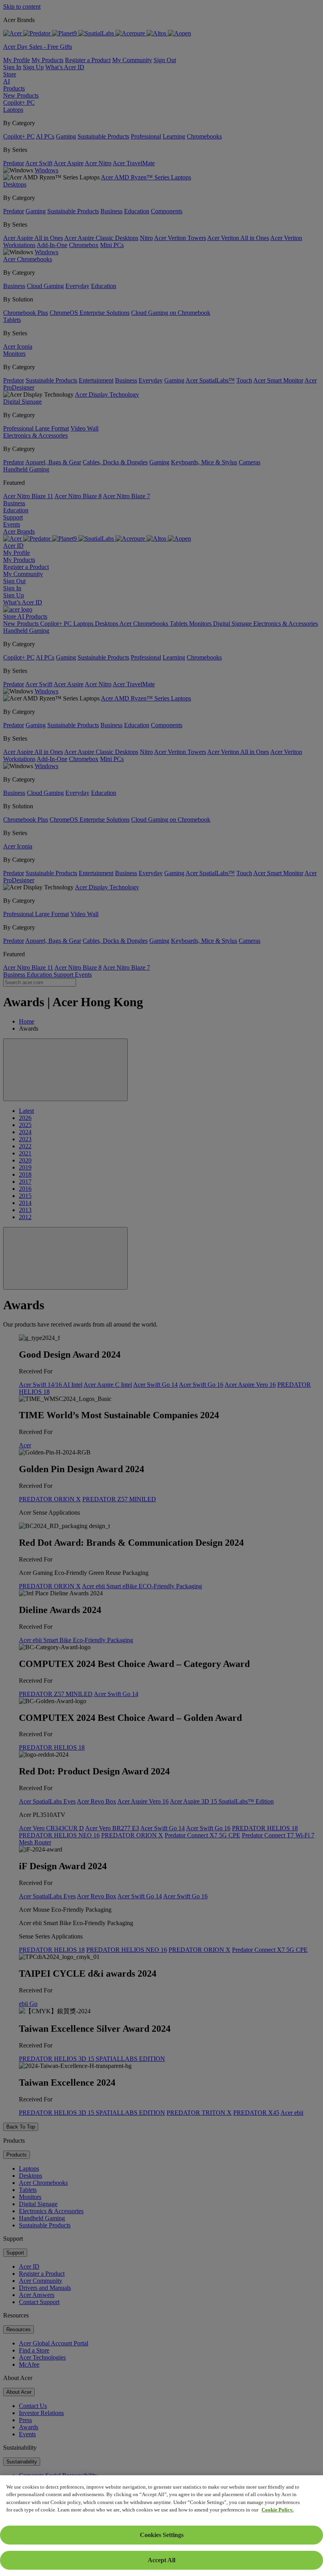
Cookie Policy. (278, 2510)
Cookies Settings (162, 2535)
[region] (161, 2526)
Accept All (161, 2560)
